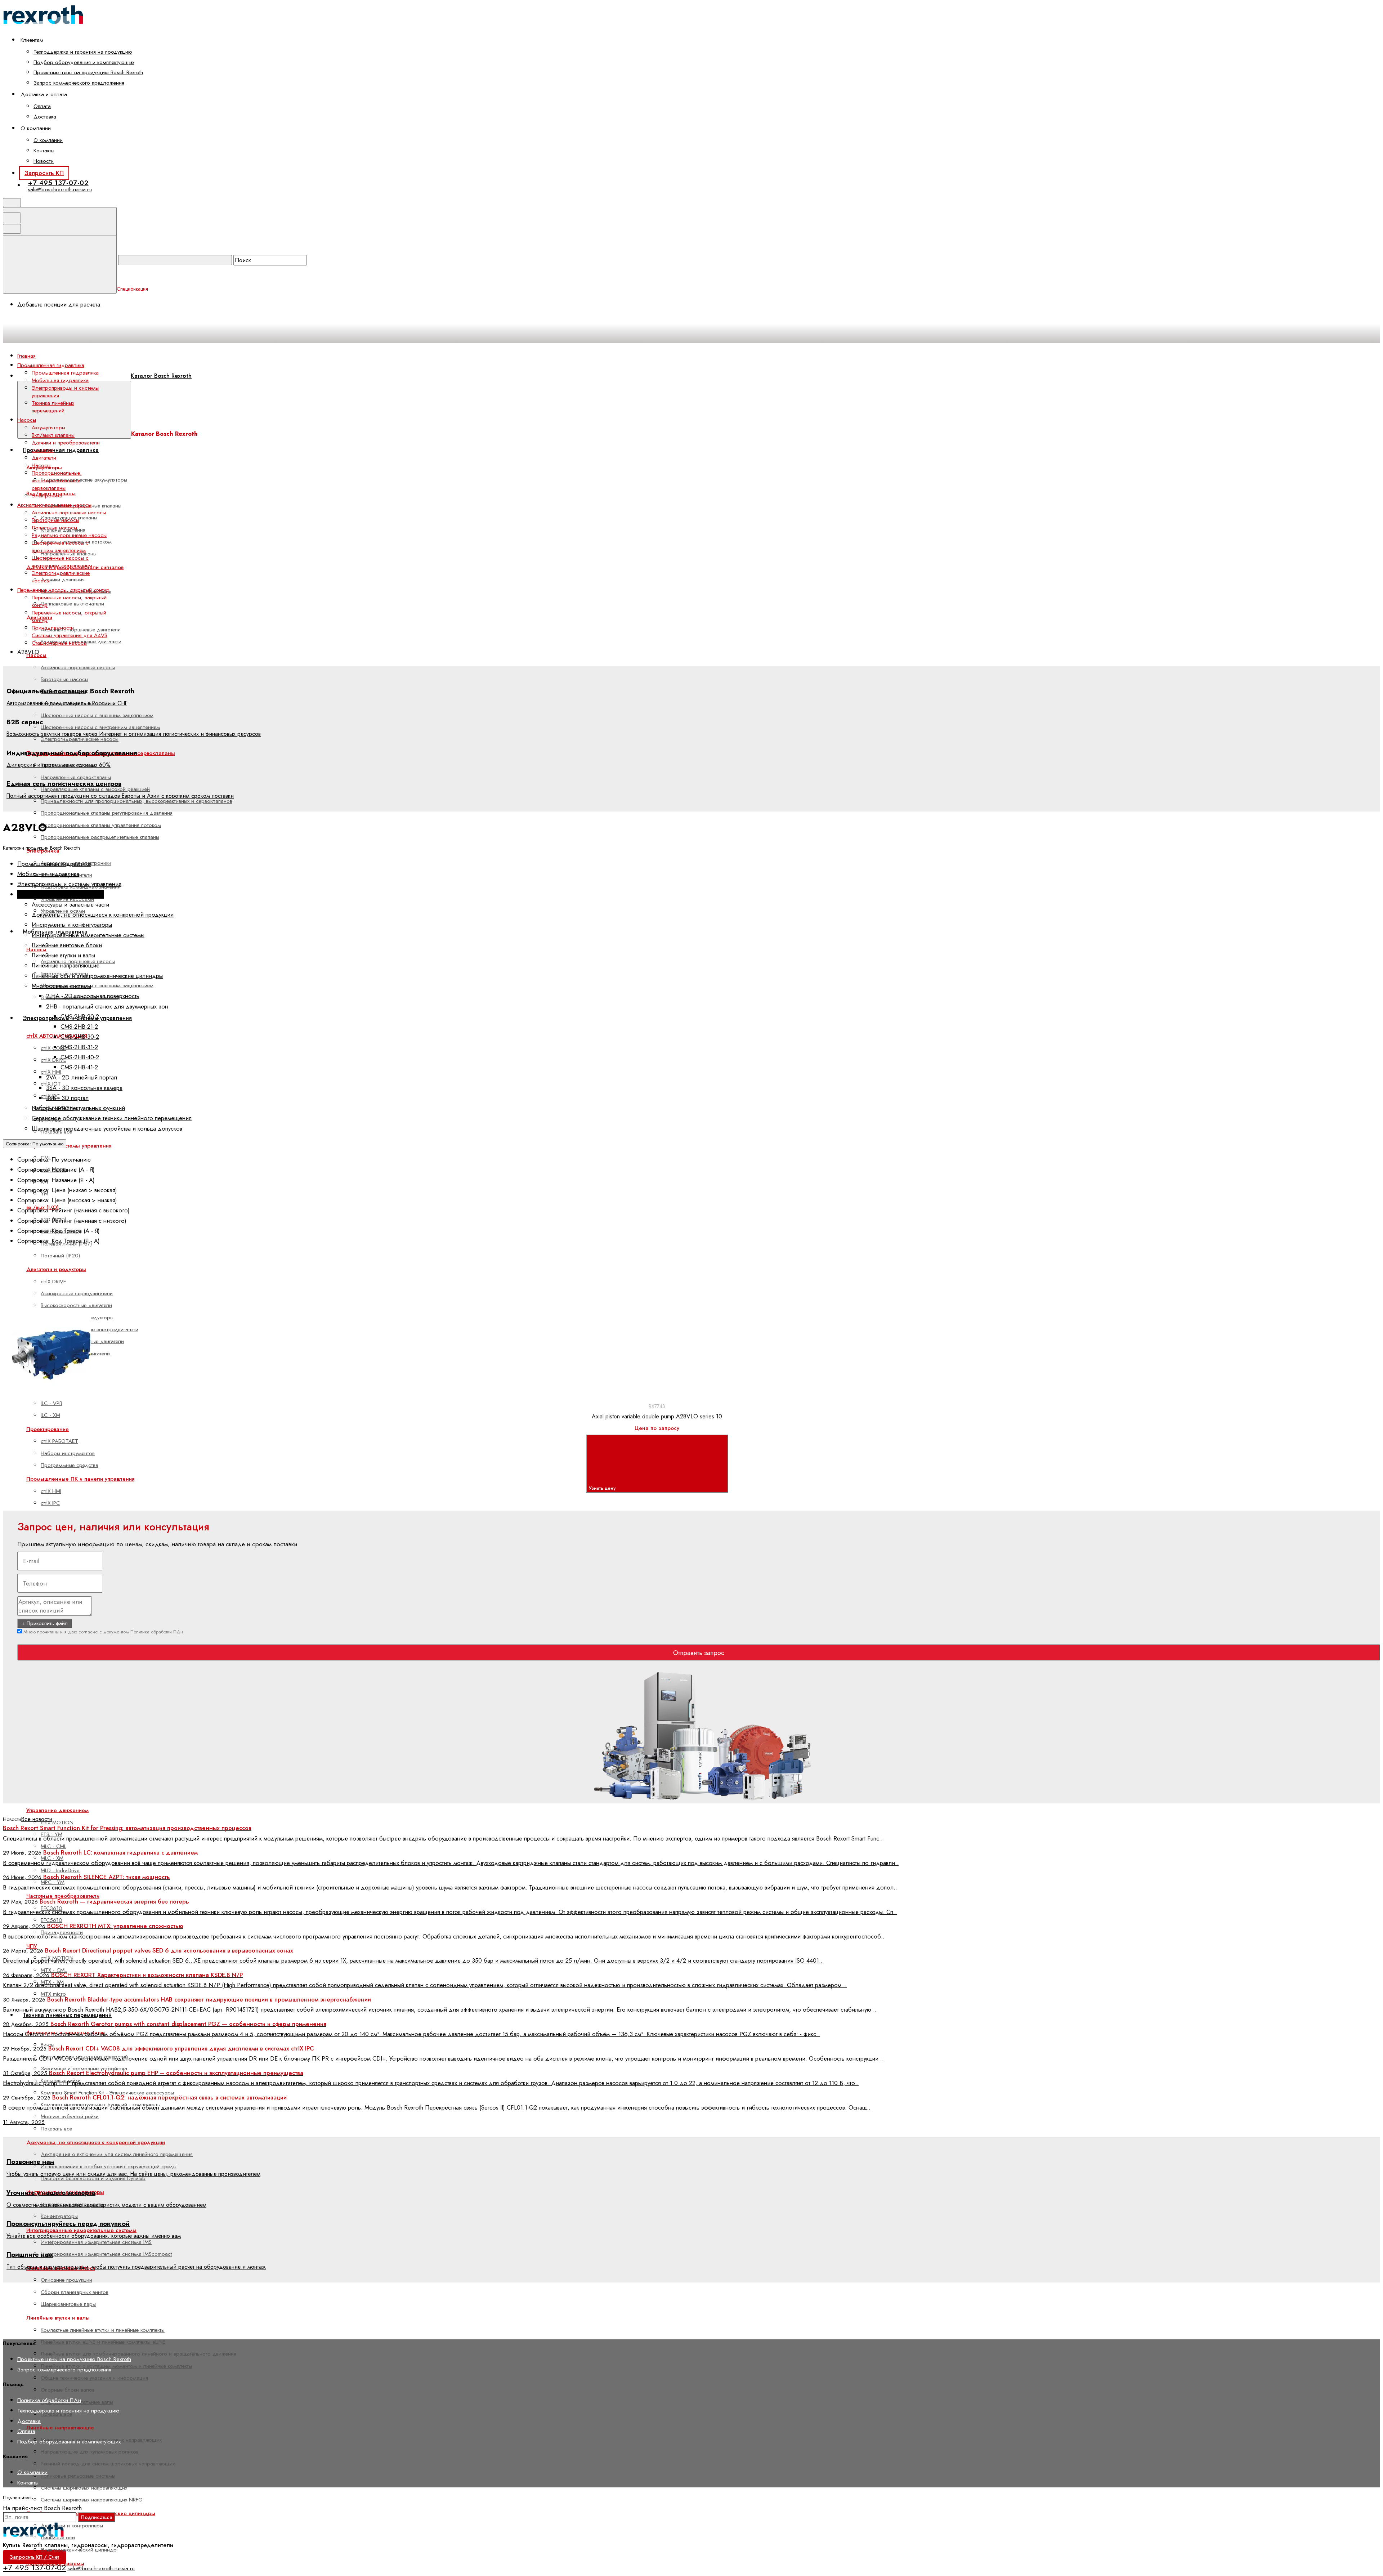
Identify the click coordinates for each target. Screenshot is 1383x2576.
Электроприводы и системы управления (65, 392)
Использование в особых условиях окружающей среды (109, 2166)
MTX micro (53, 1994)
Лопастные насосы (54, 528)
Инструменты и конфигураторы (72, 925)
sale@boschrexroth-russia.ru (60, 189)
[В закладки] (172, 1307)
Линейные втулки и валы (63, 955)
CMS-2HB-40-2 (80, 1057)
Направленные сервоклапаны (76, 777)
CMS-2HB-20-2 (80, 1016)
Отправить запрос (699, 1653)
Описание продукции (66, 2280)
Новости (44, 161)
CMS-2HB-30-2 (80, 1037)
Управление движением (57, 1810)
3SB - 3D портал (67, 1098)
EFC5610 (52, 1920)
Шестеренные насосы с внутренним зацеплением (100, 727)
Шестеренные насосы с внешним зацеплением (97, 715)
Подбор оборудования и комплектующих (84, 62)
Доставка (45, 117)
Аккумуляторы (48, 428)
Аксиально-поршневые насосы (78, 667)
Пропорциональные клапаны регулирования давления (107, 813)
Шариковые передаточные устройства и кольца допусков (107, 1128)
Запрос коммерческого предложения (79, 83)
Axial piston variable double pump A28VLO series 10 (657, 1416)
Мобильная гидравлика (60, 380)
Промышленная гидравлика (61, 450)
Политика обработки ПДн (157, 1632)
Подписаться (96, 2517)
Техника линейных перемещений (67, 2015)
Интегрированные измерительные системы (81, 2230)
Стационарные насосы (59, 643)
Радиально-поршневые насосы (69, 535)
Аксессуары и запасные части (70, 904)
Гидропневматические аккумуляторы (84, 480)
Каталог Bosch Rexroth (161, 376)
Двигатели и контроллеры (72, 2526)
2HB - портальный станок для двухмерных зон (107, 1006)
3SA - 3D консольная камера (84, 1088)
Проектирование (48, 1429)
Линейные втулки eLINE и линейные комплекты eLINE (103, 2342)
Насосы (41, 465)
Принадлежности (53, 628)
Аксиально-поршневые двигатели (81, 630)
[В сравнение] (62, 1307)
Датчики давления (63, 580)
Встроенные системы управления (69, 1146)
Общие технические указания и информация (94, 2378)
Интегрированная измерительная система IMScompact (106, 2254)
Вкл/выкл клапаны (53, 435)
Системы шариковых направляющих (84, 2488)
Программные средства (70, 1465)
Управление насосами (67, 899)
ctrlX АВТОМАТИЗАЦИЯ (57, 1036)
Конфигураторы (59, 2216)
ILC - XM (50, 1415)
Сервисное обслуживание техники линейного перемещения (112, 1118)
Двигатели (44, 458)
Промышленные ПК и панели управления (80, 1479)
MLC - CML (53, 1846)
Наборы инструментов (68, 1453)
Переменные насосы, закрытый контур (69, 601)
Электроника (47, 496)
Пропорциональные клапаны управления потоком (101, 825)
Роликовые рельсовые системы (78, 2476)
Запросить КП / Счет (34, 2557)
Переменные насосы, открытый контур (69, 616)
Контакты (44, 151)
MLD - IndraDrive (60, 1870)
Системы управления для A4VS (70, 635)
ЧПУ (32, 1946)
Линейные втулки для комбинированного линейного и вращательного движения (138, 2354)
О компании (48, 140)
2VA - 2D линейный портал (82, 1077)
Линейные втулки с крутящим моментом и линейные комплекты (116, 2366)
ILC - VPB (52, 1403)
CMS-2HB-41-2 (79, 1067)
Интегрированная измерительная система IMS (96, 2242)
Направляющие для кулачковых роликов (90, 2452)
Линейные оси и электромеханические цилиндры (97, 976)
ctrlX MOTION (57, 1823)
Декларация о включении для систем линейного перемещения (117, 2154)
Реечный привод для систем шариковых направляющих (108, 2464)
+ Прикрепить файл (45, 1623)
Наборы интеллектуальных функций (78, 1108)
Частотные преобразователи (63, 1896)
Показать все (56, 2129)
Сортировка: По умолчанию (35, 1144)
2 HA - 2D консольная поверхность (93, 996)
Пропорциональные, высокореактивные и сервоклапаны (57, 480)
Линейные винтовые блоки (67, 945)
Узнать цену (603, 1488)
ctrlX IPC (50, 1503)
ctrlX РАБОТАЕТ (59, 1441)
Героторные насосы (64, 679)
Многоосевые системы (61, 986)
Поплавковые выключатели (72, 604)
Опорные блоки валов (68, 2390)
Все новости (37, 1819)
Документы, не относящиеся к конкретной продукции (96, 2142)
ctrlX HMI (51, 1072)
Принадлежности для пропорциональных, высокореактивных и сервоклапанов (136, 801)
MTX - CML (54, 1970)
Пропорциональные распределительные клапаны (100, 837)
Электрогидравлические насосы (80, 739)
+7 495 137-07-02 (58, 183)
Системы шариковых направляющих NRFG (92, 2500)
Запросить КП (44, 173)
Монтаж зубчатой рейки (70, 2116)
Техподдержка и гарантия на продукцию (83, 52)
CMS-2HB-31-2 (79, 1047)
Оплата (42, 106)
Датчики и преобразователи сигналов (66, 446)
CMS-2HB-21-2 (79, 1027)
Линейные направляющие (60, 2428)
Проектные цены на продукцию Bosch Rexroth (88, 72)
